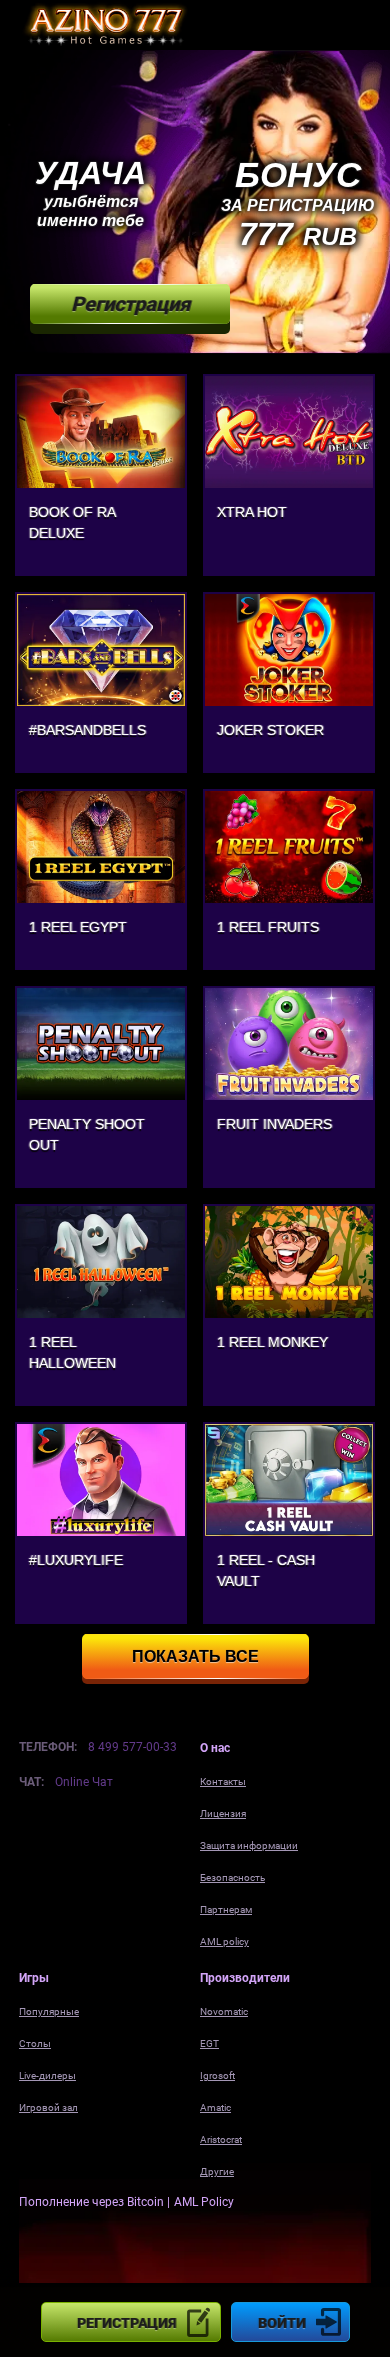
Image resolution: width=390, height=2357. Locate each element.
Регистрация (126, 2323)
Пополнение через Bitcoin (93, 2202)
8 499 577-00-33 (132, 1747)
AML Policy (204, 2202)
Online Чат (84, 1782)
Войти (282, 2323)
